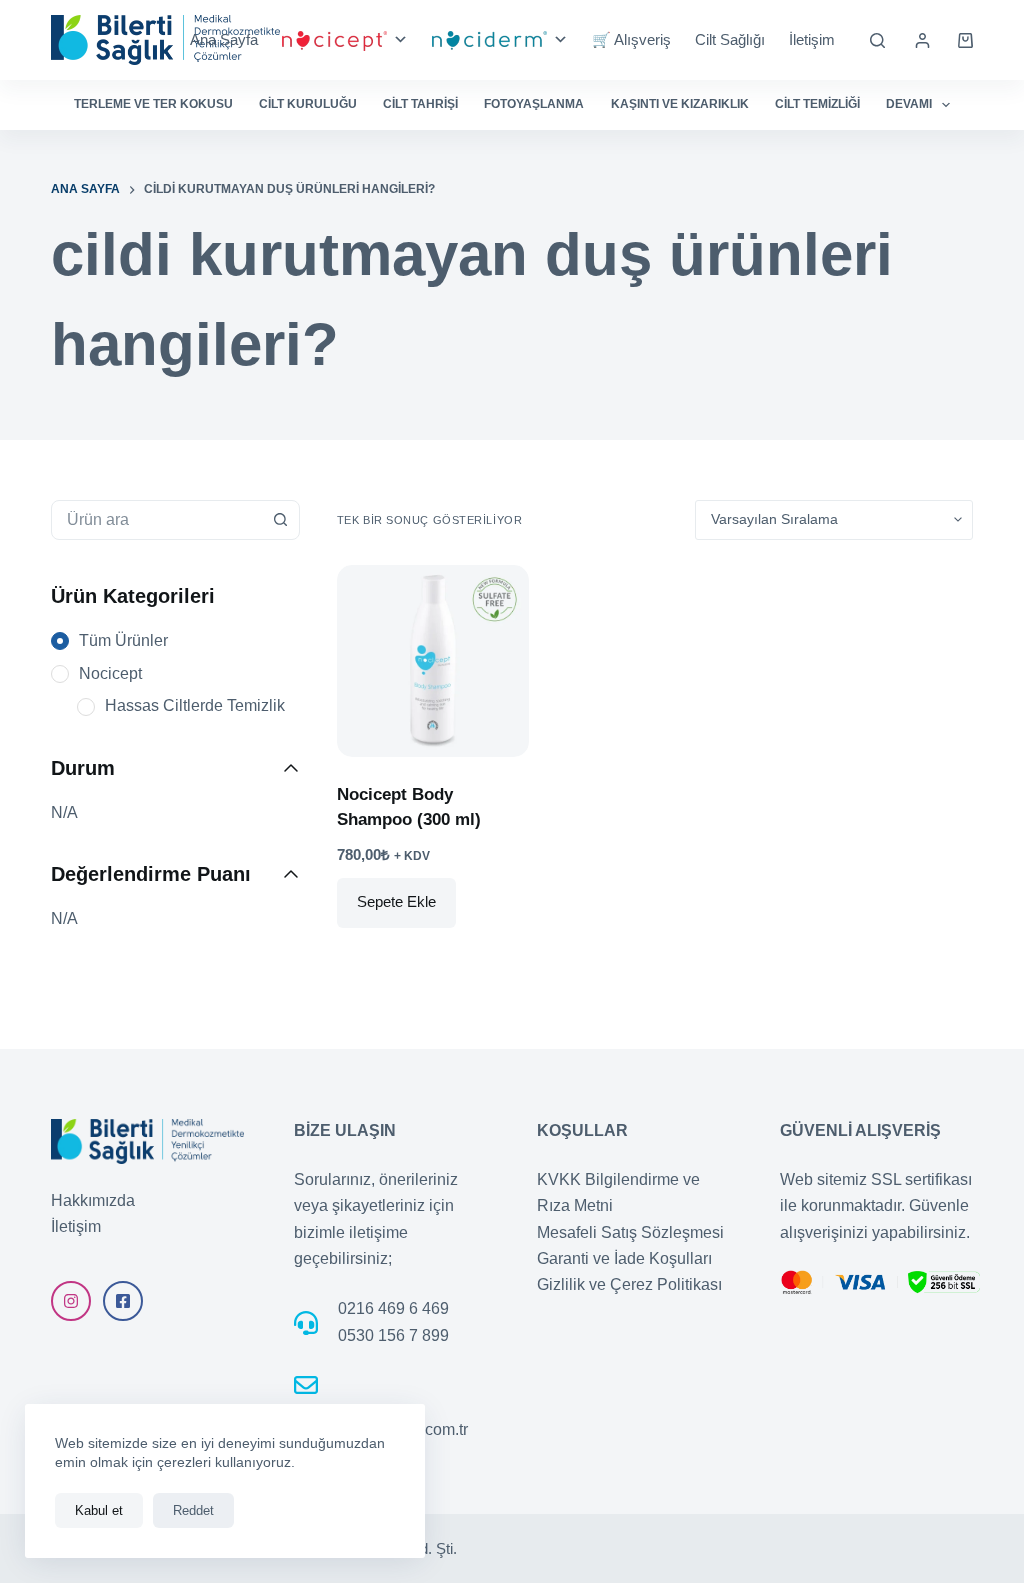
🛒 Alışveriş (631, 39)
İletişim (812, 39)
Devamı (909, 104)
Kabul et (99, 1510)
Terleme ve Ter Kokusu (153, 104)
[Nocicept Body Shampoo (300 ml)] (433, 661)
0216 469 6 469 (393, 1308)
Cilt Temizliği (817, 104)
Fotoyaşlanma (534, 104)
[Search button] (280, 520)
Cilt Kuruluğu (308, 104)
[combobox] (156, 520)
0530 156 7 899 (393, 1335)
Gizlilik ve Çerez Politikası (629, 1284)
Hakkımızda (93, 1200)
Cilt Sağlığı (730, 39)
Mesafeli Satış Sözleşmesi (630, 1232)
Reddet (193, 1510)
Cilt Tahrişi (420, 104)
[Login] (922, 40)
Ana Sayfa (224, 39)
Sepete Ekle (396, 901)
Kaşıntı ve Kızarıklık (680, 104)
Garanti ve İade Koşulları (624, 1258)
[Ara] (877, 40)
